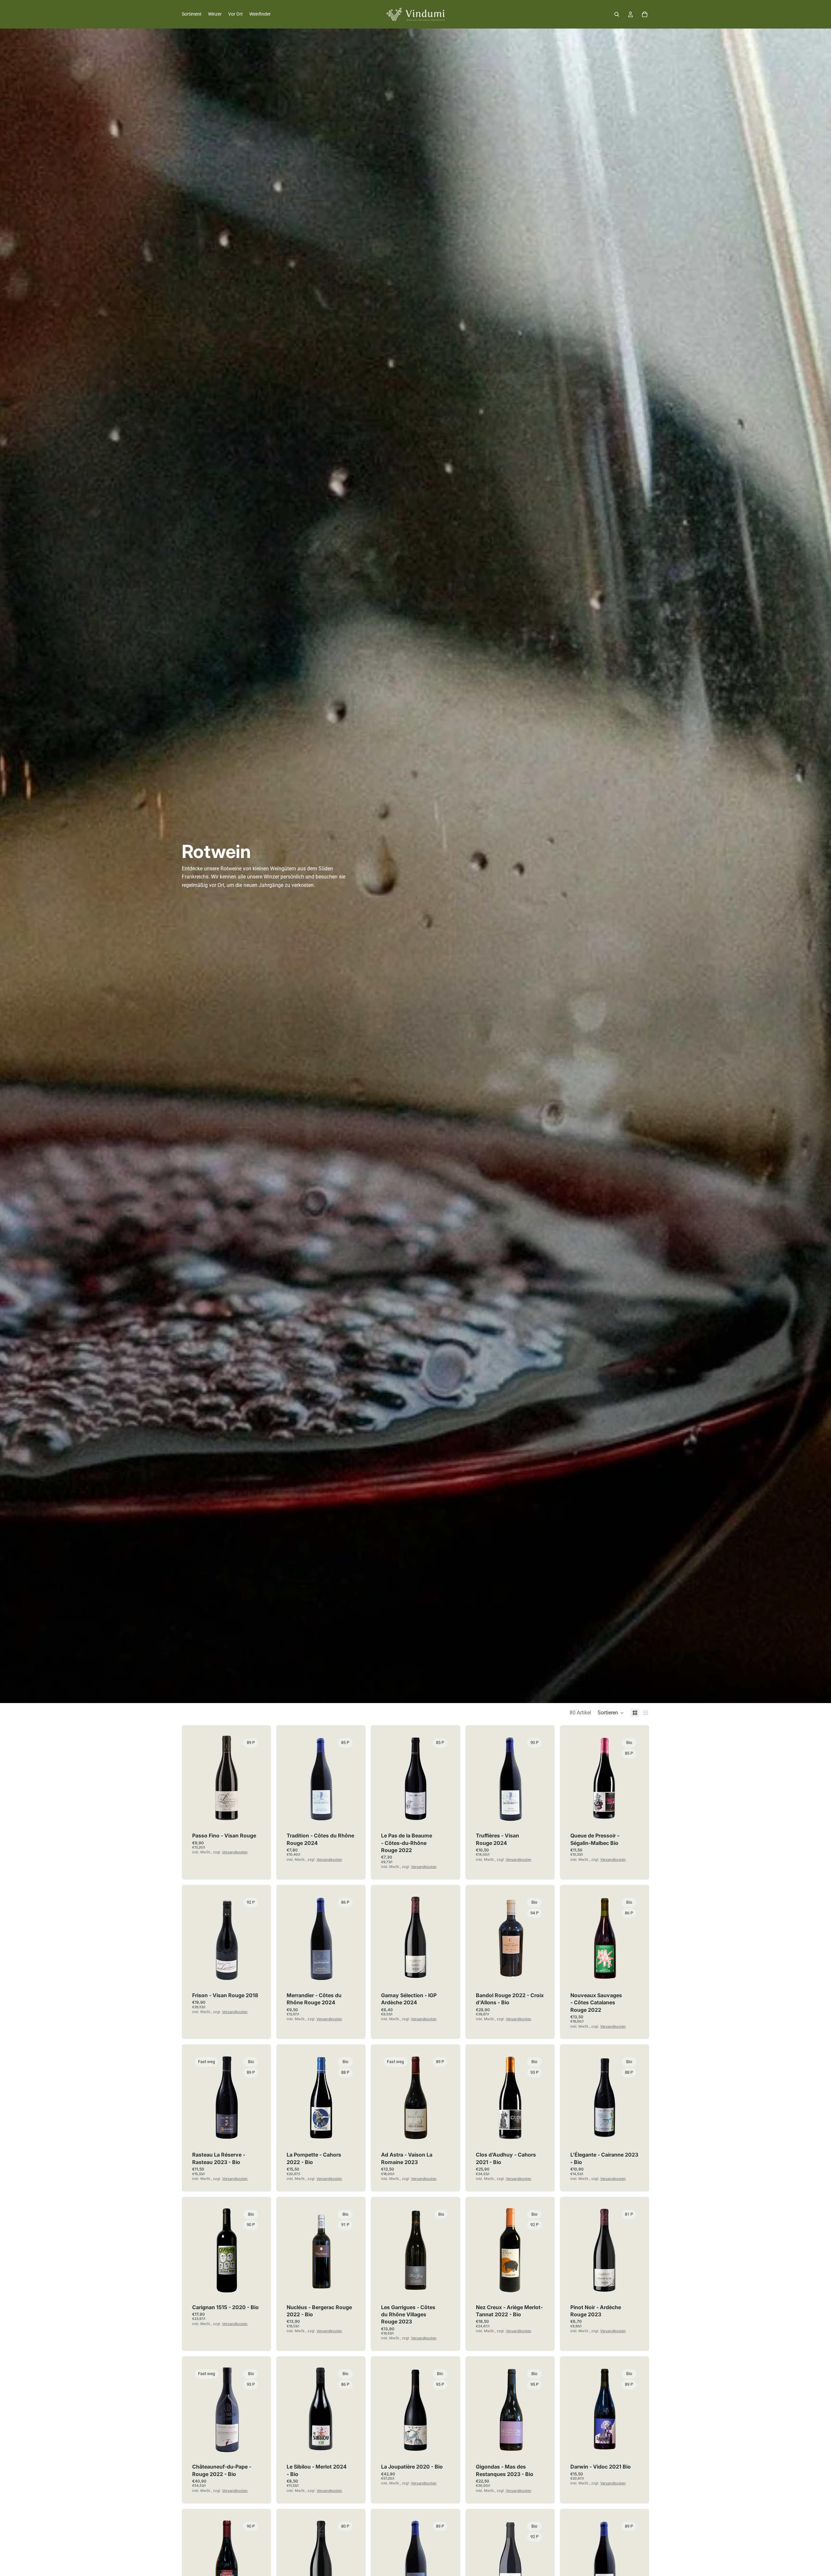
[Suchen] (617, 14)
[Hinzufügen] (251, 1811)
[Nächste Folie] (254, 1779)
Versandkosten (235, 1852)
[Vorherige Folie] (199, 1779)
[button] (611, 1713)
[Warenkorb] (645, 14)
